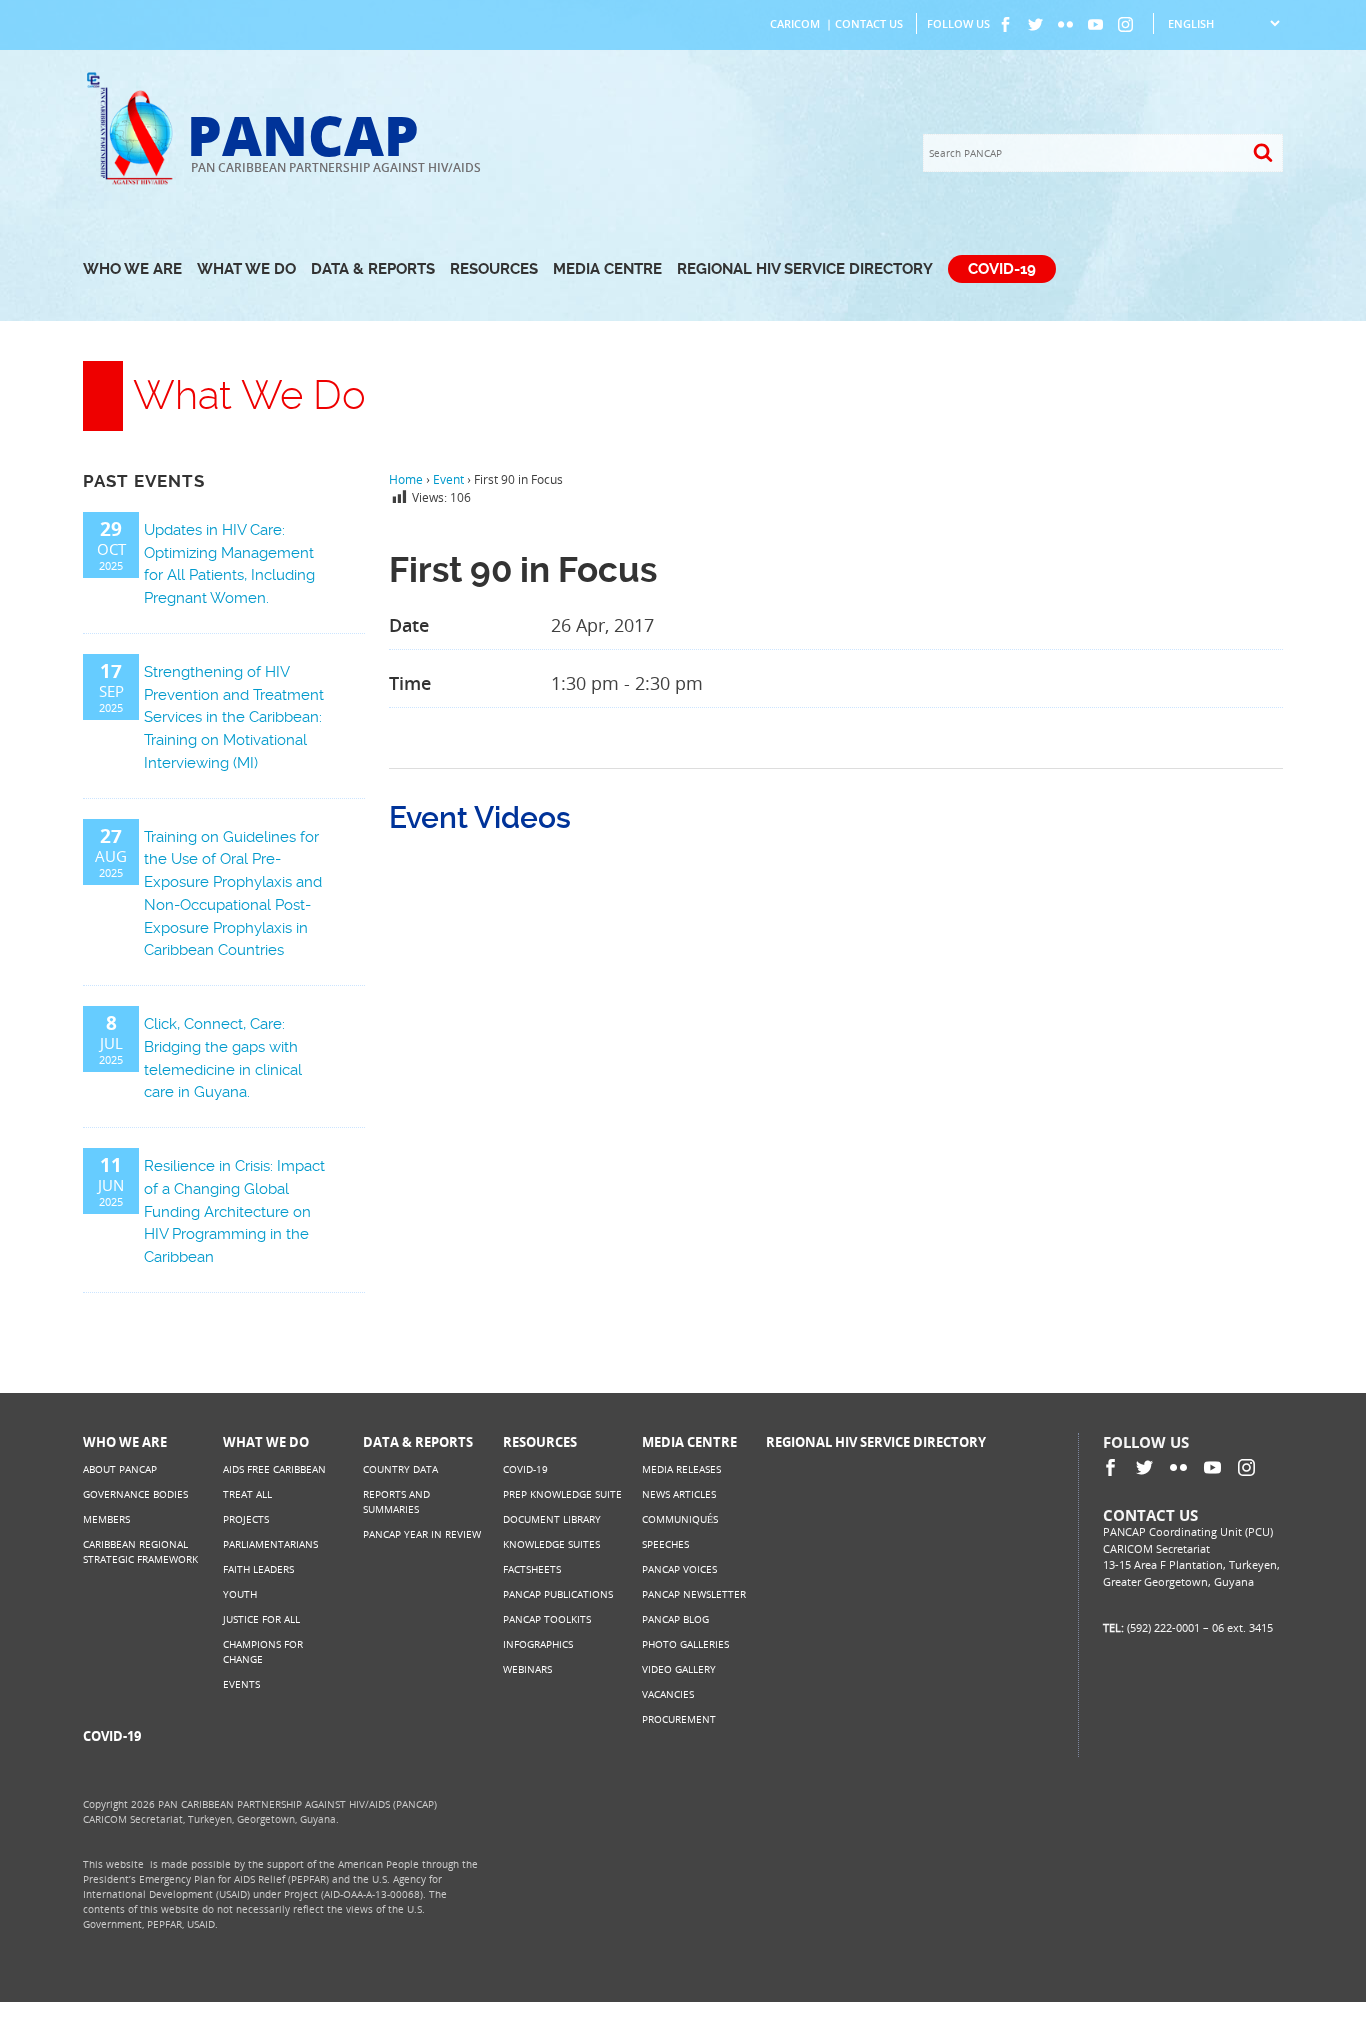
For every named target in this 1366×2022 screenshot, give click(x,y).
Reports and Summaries (396, 1501)
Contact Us (869, 23)
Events (241, 1684)
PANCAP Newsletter (694, 1594)
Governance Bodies (135, 1494)
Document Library (552, 1519)
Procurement (679, 1719)
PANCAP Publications (558, 1594)
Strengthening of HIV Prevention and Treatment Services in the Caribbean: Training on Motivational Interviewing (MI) (234, 717)
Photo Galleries (685, 1644)
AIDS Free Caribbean (274, 1469)
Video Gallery (679, 1669)
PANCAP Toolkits (547, 1619)
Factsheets (532, 1569)
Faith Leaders (258, 1569)
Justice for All (261, 1619)
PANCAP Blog (675, 1619)
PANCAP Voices (679, 1569)
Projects (246, 1519)
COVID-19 (1002, 269)
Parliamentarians (270, 1544)
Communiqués (680, 1519)
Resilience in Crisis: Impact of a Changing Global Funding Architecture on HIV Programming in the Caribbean (234, 1211)
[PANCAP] (135, 182)
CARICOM (795, 23)
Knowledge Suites (551, 1544)
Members (106, 1519)
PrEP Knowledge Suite (562, 1494)
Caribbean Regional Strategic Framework (140, 1551)
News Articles (679, 1494)
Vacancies (668, 1694)
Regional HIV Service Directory (805, 269)
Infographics (538, 1644)
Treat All (247, 1494)
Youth (240, 1594)
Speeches (665, 1544)
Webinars (527, 1669)
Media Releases (681, 1469)
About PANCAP (120, 1469)
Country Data (400, 1469)
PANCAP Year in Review (422, 1534)
